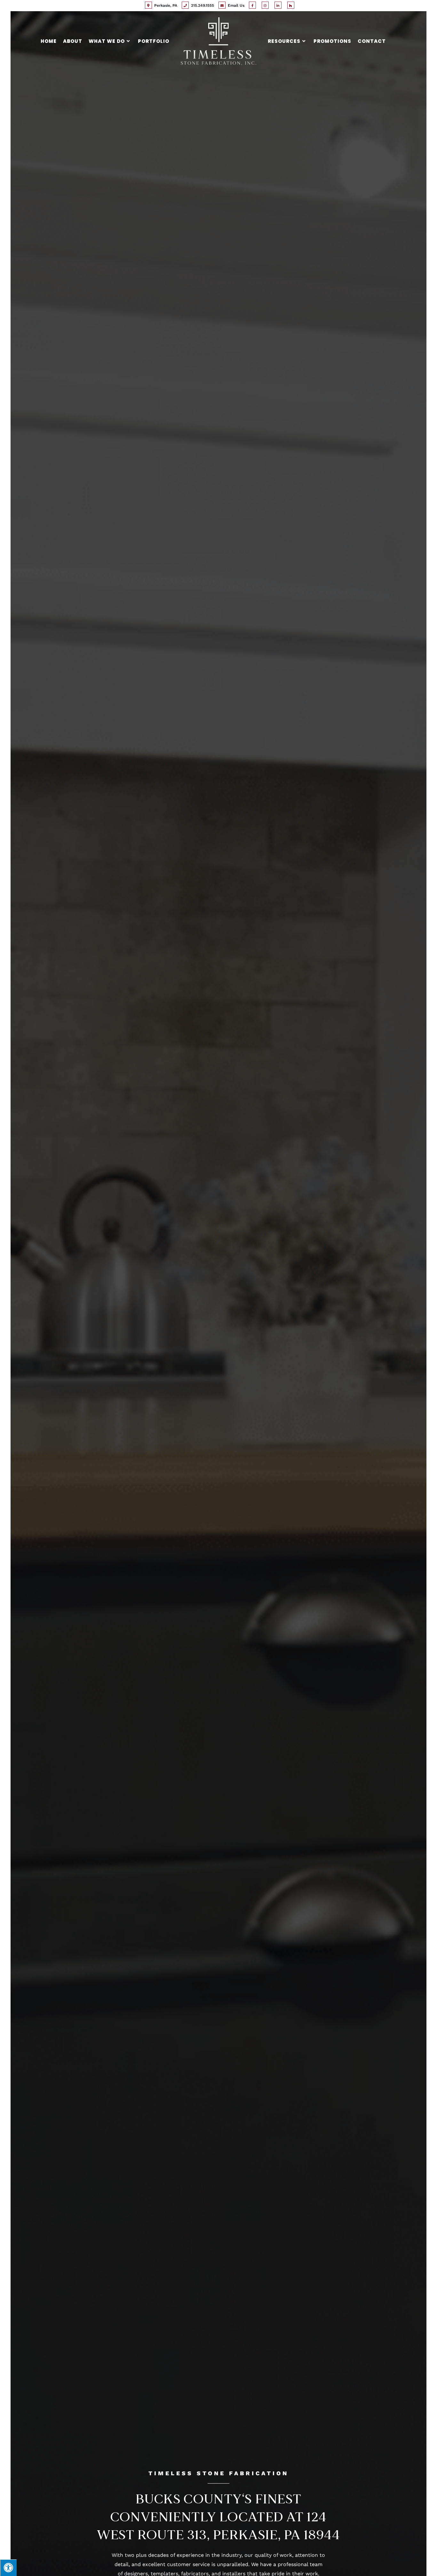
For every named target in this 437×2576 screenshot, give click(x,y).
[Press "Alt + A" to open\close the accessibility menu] (8, 2568)
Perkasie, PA (165, 5)
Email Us (235, 5)
